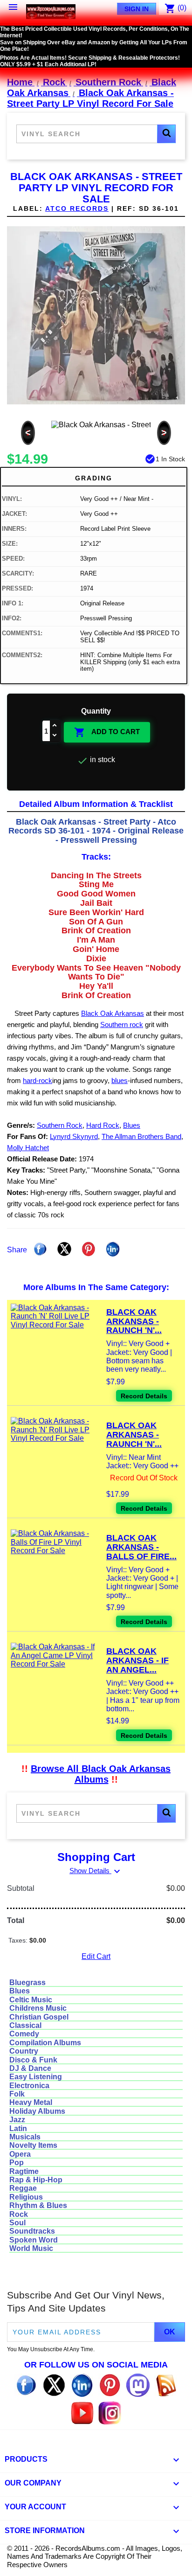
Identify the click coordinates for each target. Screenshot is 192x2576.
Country (24, 2051)
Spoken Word (34, 2240)
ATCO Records (77, 208)
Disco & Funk (33, 2060)
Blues (132, 1125)
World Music (31, 2248)
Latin (18, 2128)
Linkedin (113, 1249)
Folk (17, 2094)
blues (120, 1080)
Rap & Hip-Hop (36, 2180)
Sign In (137, 9)
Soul (17, 2223)
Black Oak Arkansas (113, 1013)
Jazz (17, 2120)
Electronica (29, 2086)
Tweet (64, 1249)
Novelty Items (33, 2145)
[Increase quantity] (55, 726)
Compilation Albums (45, 2043)
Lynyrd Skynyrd (74, 1136)
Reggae (23, 2188)
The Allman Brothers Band (141, 1136)
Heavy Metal (31, 2102)
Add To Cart (107, 732)
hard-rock (38, 1080)
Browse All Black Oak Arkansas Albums (101, 1774)
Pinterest (89, 1249)
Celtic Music (31, 2000)
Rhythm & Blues (38, 2205)
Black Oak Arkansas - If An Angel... (137, 1660)
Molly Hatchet (28, 1148)
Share (40, 1249)
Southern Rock (60, 1125)
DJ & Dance (30, 2068)
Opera (20, 2154)
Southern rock (122, 1024)
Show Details (96, 1871)
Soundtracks (32, 2231)
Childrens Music (38, 2008)
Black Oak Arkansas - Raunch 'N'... (134, 1321)
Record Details (144, 1396)
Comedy (24, 2034)
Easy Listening (36, 2077)
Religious (26, 2197)
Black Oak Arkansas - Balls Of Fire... (141, 1547)
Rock (19, 2214)
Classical (25, 2025)
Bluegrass (27, 1982)
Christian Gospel (39, 2017)
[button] (166, 134)
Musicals (25, 2137)
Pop (17, 2163)
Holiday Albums (37, 2111)
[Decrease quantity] (55, 736)
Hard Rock (103, 1125)
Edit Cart (96, 1956)
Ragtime (24, 2171)
